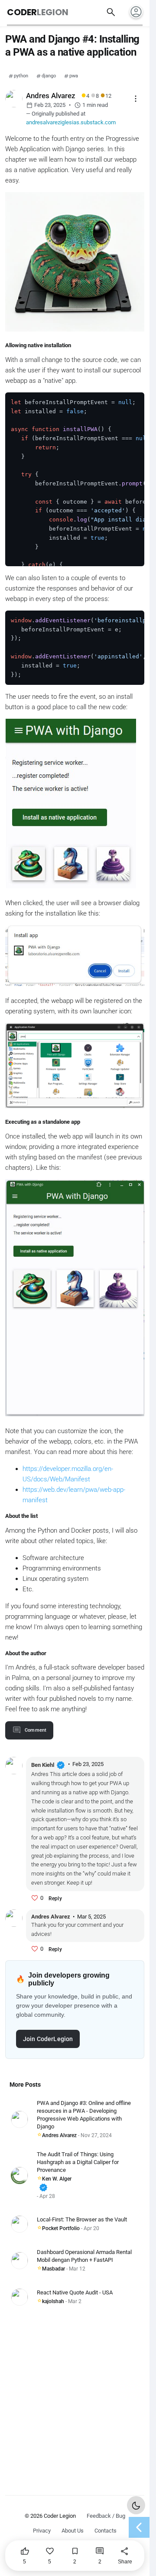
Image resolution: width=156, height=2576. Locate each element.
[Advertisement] (78, 2396)
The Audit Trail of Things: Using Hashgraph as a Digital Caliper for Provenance (78, 2162)
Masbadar (54, 2269)
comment (36, 1730)
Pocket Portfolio (61, 2228)
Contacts (106, 2531)
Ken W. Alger (55, 2184)
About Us (73, 2531)
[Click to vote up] (35, 1898)
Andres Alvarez (59, 2135)
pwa (74, 76)
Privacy (42, 2531)
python (21, 76)
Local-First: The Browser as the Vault (82, 2219)
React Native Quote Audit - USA (75, 2292)
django (49, 76)
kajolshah (53, 2301)
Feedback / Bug (106, 2516)
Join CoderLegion (48, 2039)
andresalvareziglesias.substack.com (71, 122)
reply (55, 1899)
